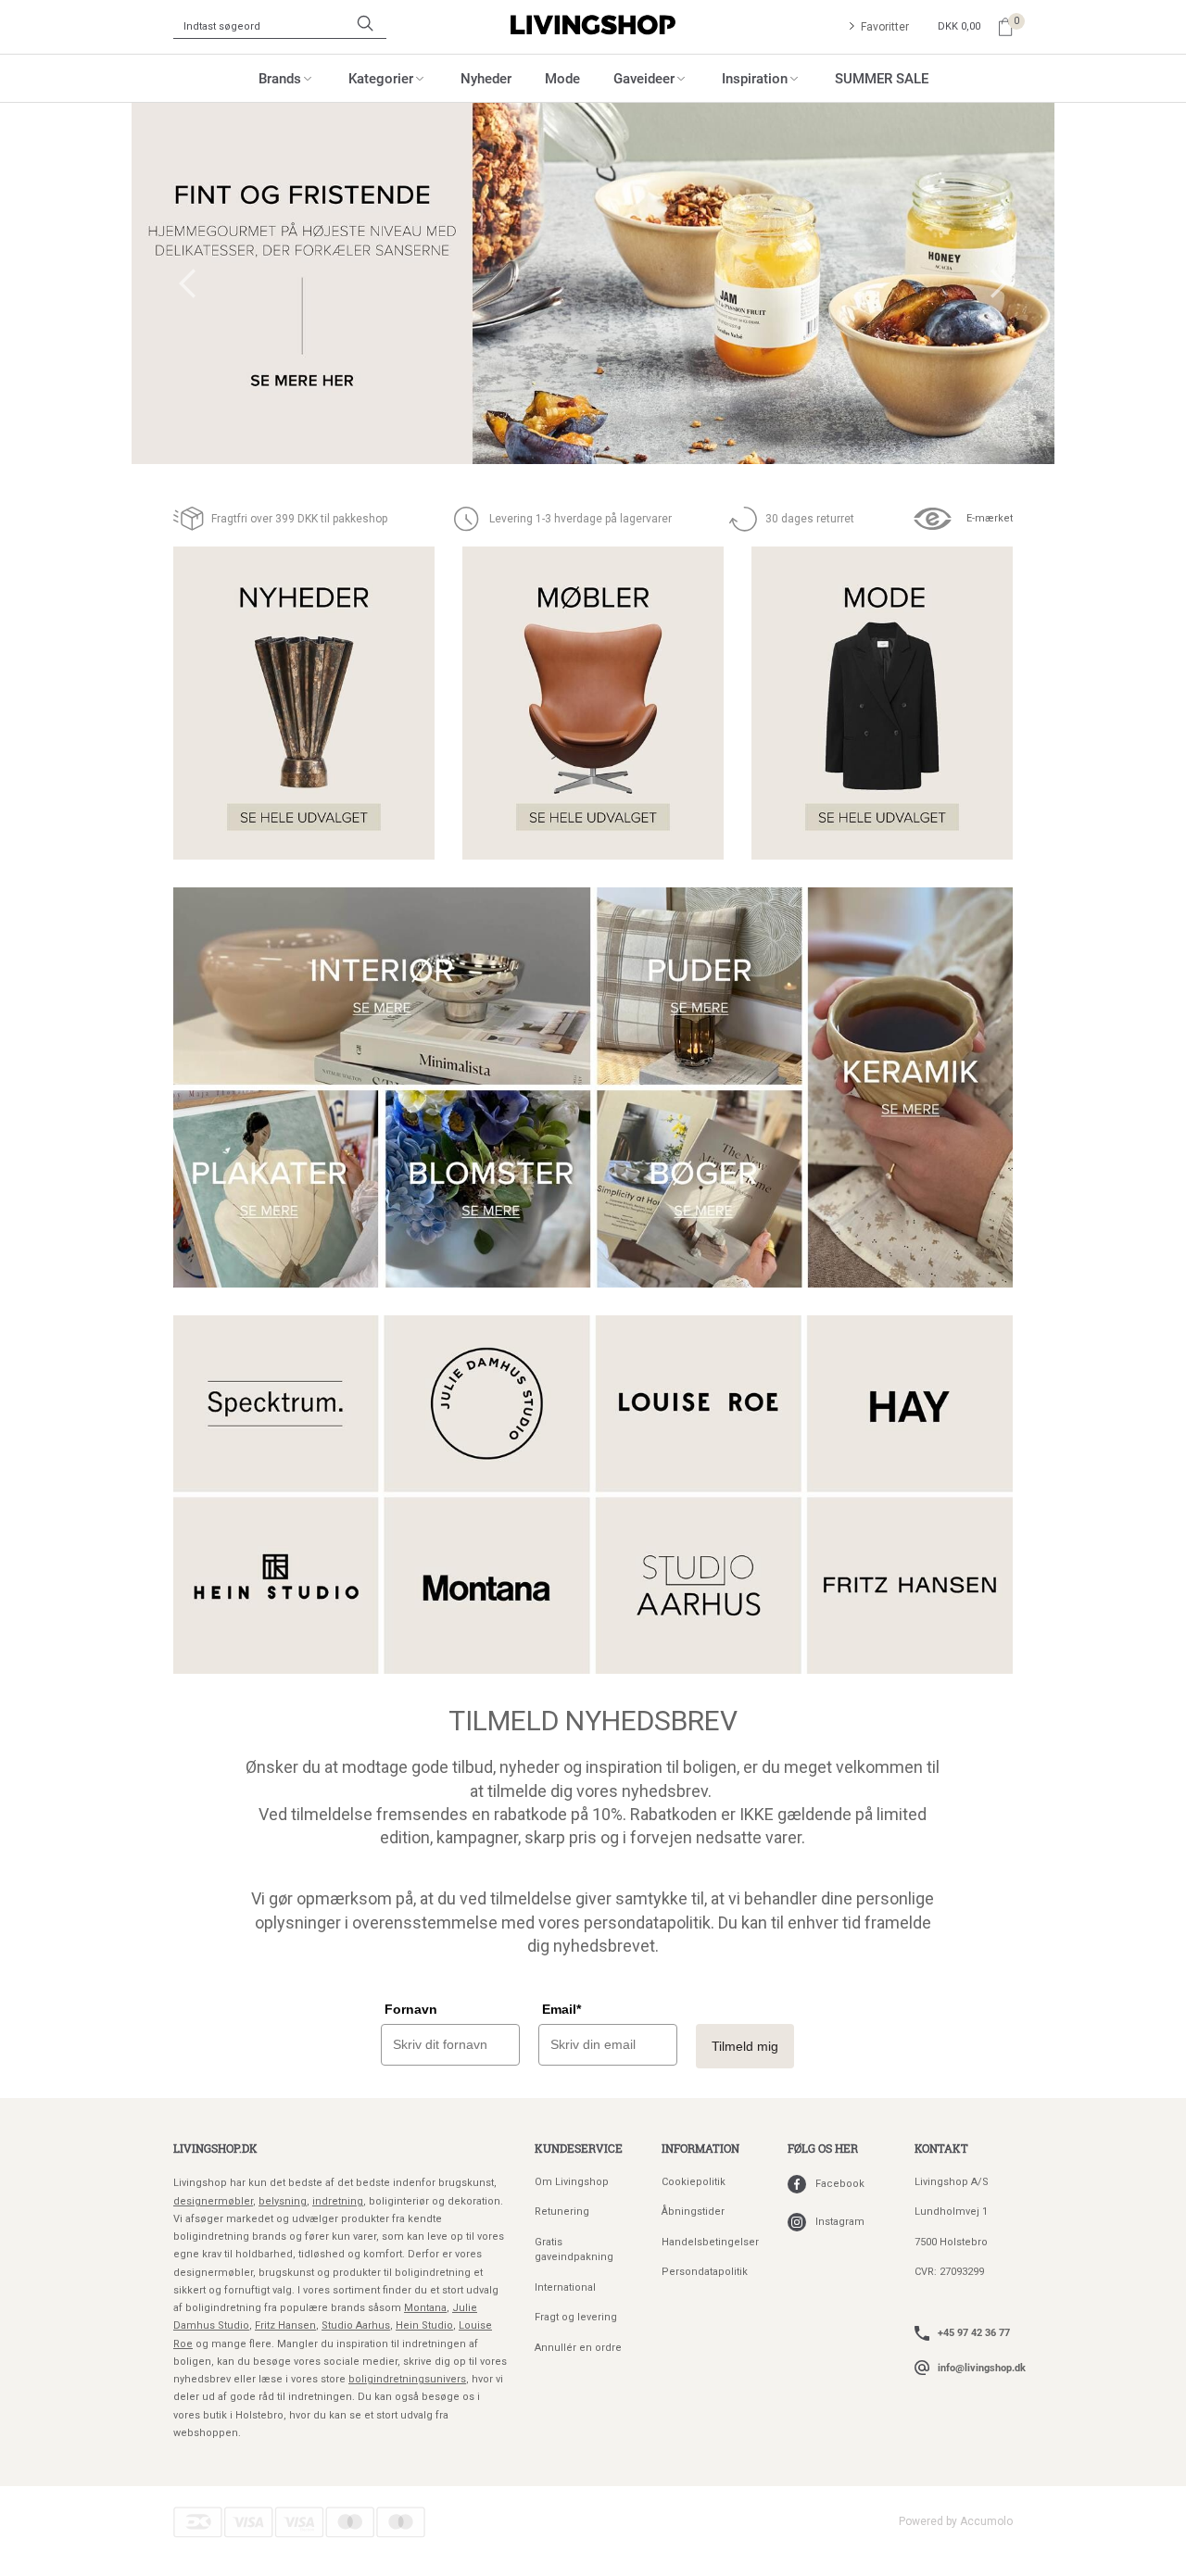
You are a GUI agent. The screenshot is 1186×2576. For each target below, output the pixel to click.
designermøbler (213, 2201)
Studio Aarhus (356, 2325)
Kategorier (381, 78)
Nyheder (486, 78)
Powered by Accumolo (956, 2521)
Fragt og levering (576, 2317)
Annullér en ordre (578, 2348)
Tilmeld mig (745, 2046)
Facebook (840, 2184)
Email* (561, 2009)
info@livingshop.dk (982, 2367)
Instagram (840, 2222)
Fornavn (411, 2009)
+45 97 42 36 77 (974, 2332)
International (565, 2287)
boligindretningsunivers (407, 2379)
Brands (280, 78)
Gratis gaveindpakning (574, 2250)
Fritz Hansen (285, 2325)
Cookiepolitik (694, 2182)
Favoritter (885, 27)
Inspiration (755, 78)
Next (999, 283)
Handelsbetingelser (710, 2242)
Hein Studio (424, 2325)
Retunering (562, 2212)
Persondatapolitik (705, 2272)
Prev (187, 283)
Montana (425, 2308)
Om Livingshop (572, 2182)
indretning (338, 2201)
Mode (562, 78)
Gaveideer (644, 78)
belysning (283, 2201)
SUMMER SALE (882, 78)
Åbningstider (693, 2212)
